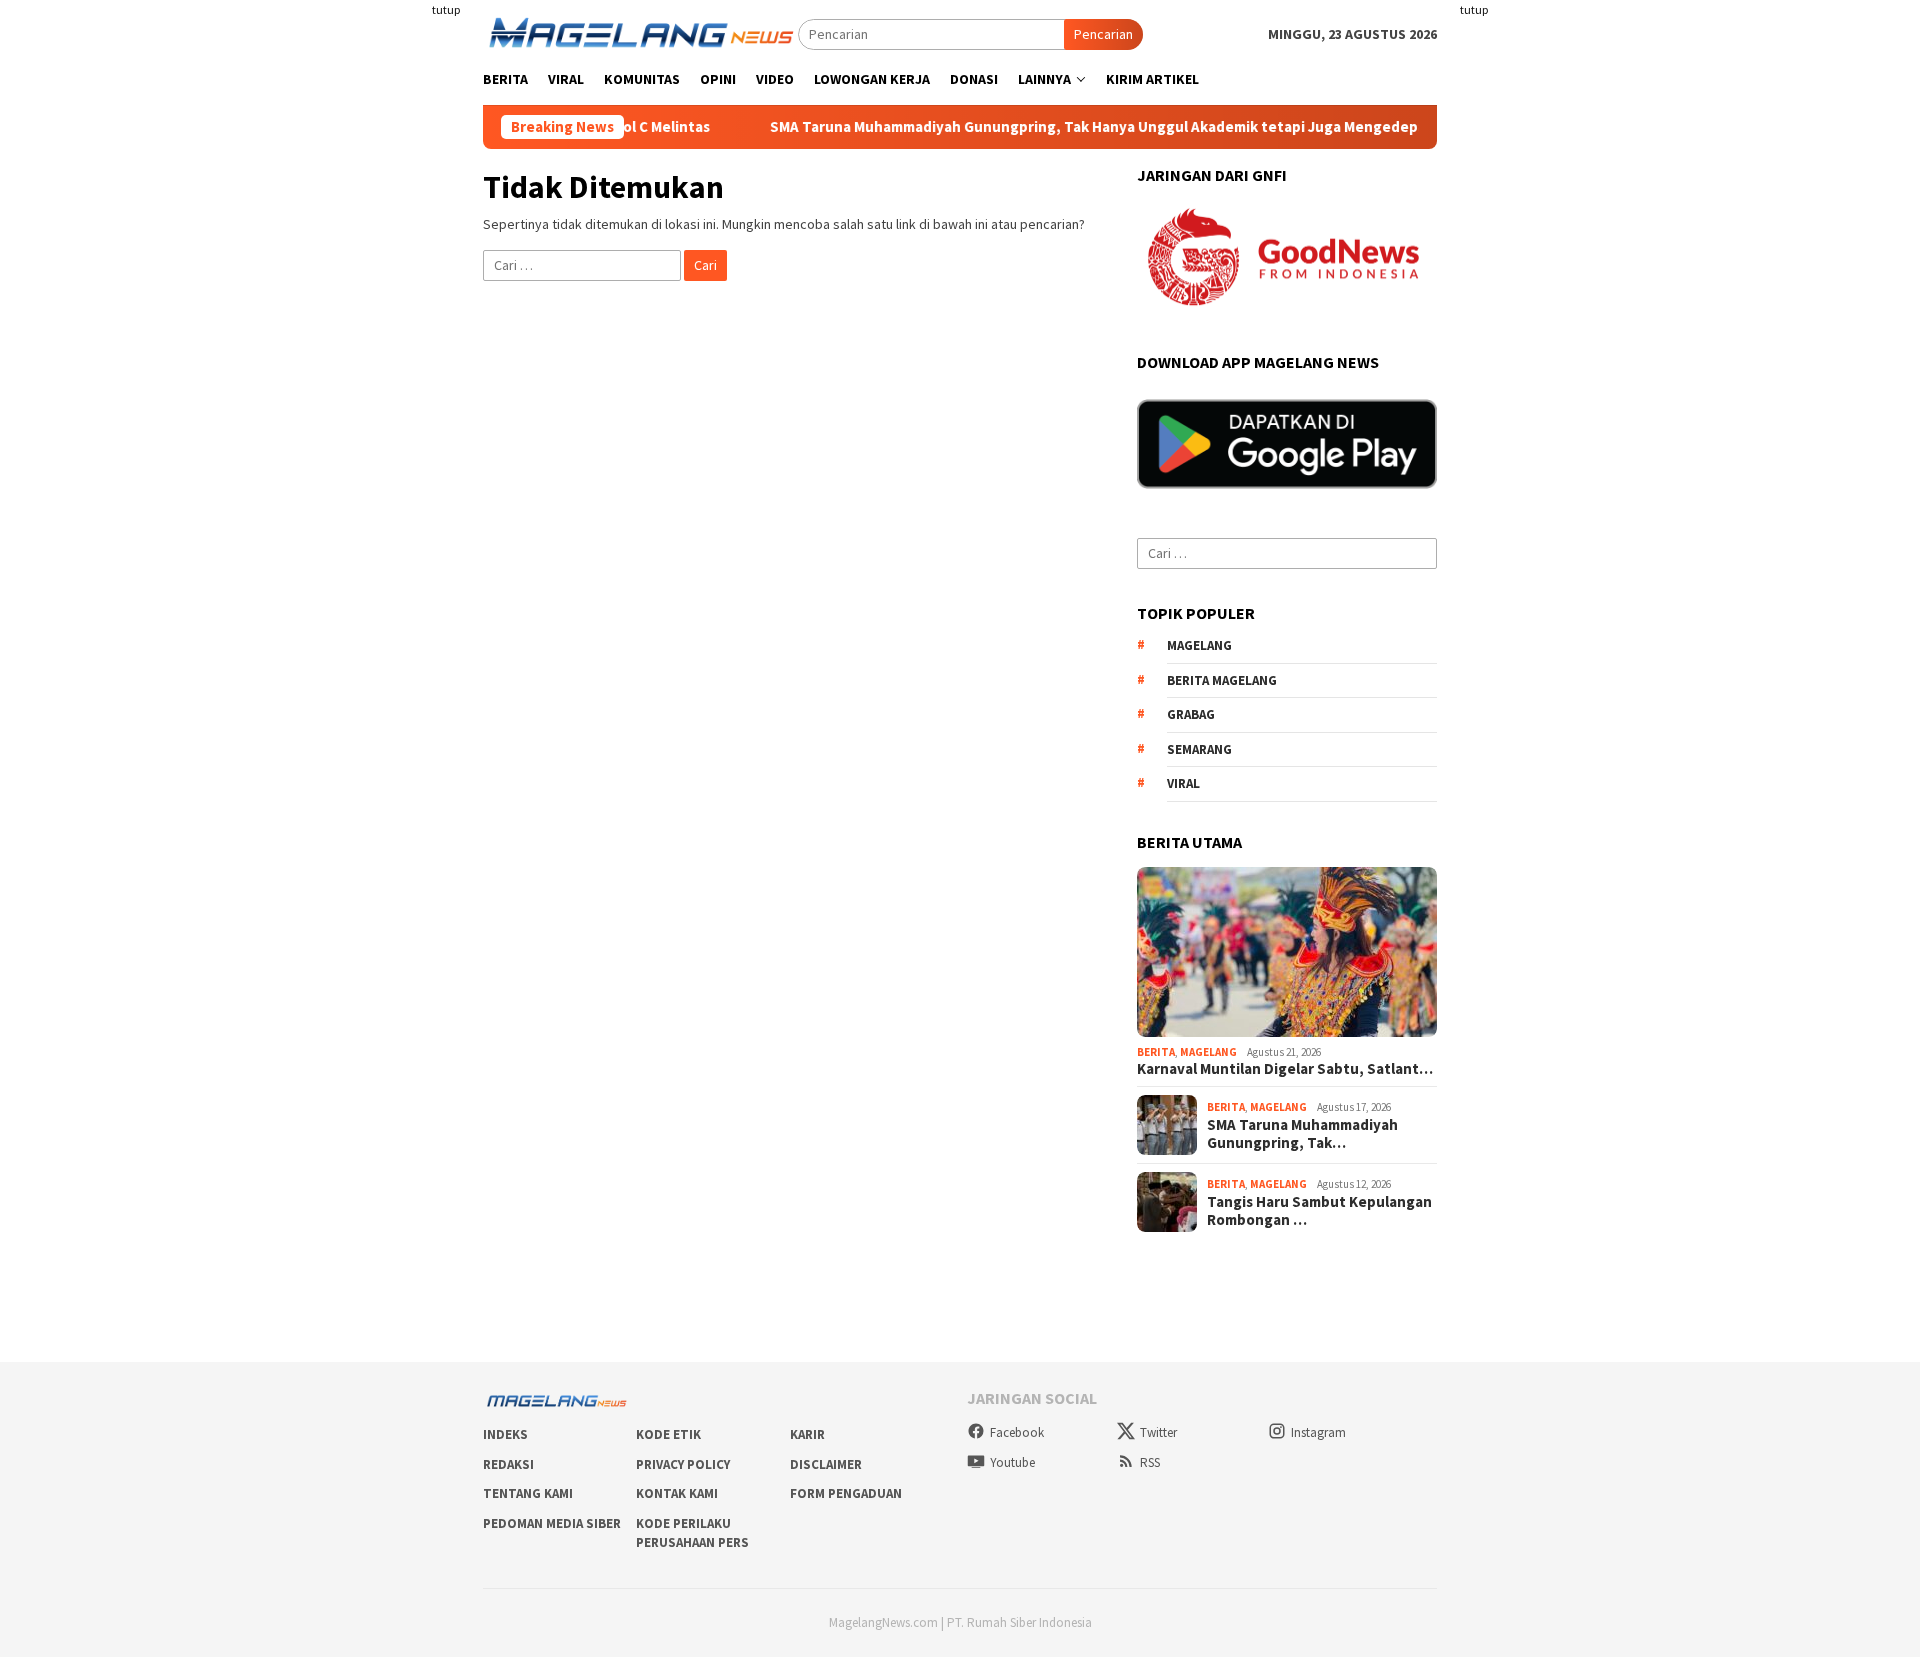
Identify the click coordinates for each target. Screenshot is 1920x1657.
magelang (1199, 645)
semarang (1199, 749)
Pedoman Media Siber (552, 1523)
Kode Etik (668, 1434)
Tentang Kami (528, 1493)
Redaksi (508, 1464)
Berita (1156, 1052)
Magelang (1208, 1052)
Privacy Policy (683, 1464)
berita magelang (1222, 680)
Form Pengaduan (846, 1493)
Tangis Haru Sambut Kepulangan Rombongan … (1319, 1211)
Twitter (1158, 1432)
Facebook (1017, 1432)
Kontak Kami (677, 1493)
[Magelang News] (640, 33)
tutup (446, 9)
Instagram (1318, 1432)
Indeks (505, 1434)
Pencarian (1103, 34)
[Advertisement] (340, 300)
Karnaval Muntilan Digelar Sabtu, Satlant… (1285, 1069)
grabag (1191, 714)
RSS (1150, 1462)
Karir (807, 1434)
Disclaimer (826, 1464)
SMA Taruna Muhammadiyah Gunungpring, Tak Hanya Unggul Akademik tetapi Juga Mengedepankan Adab (1076, 127)
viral (1183, 783)
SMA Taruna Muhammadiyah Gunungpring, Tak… (1302, 1134)
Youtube (1012, 1462)
